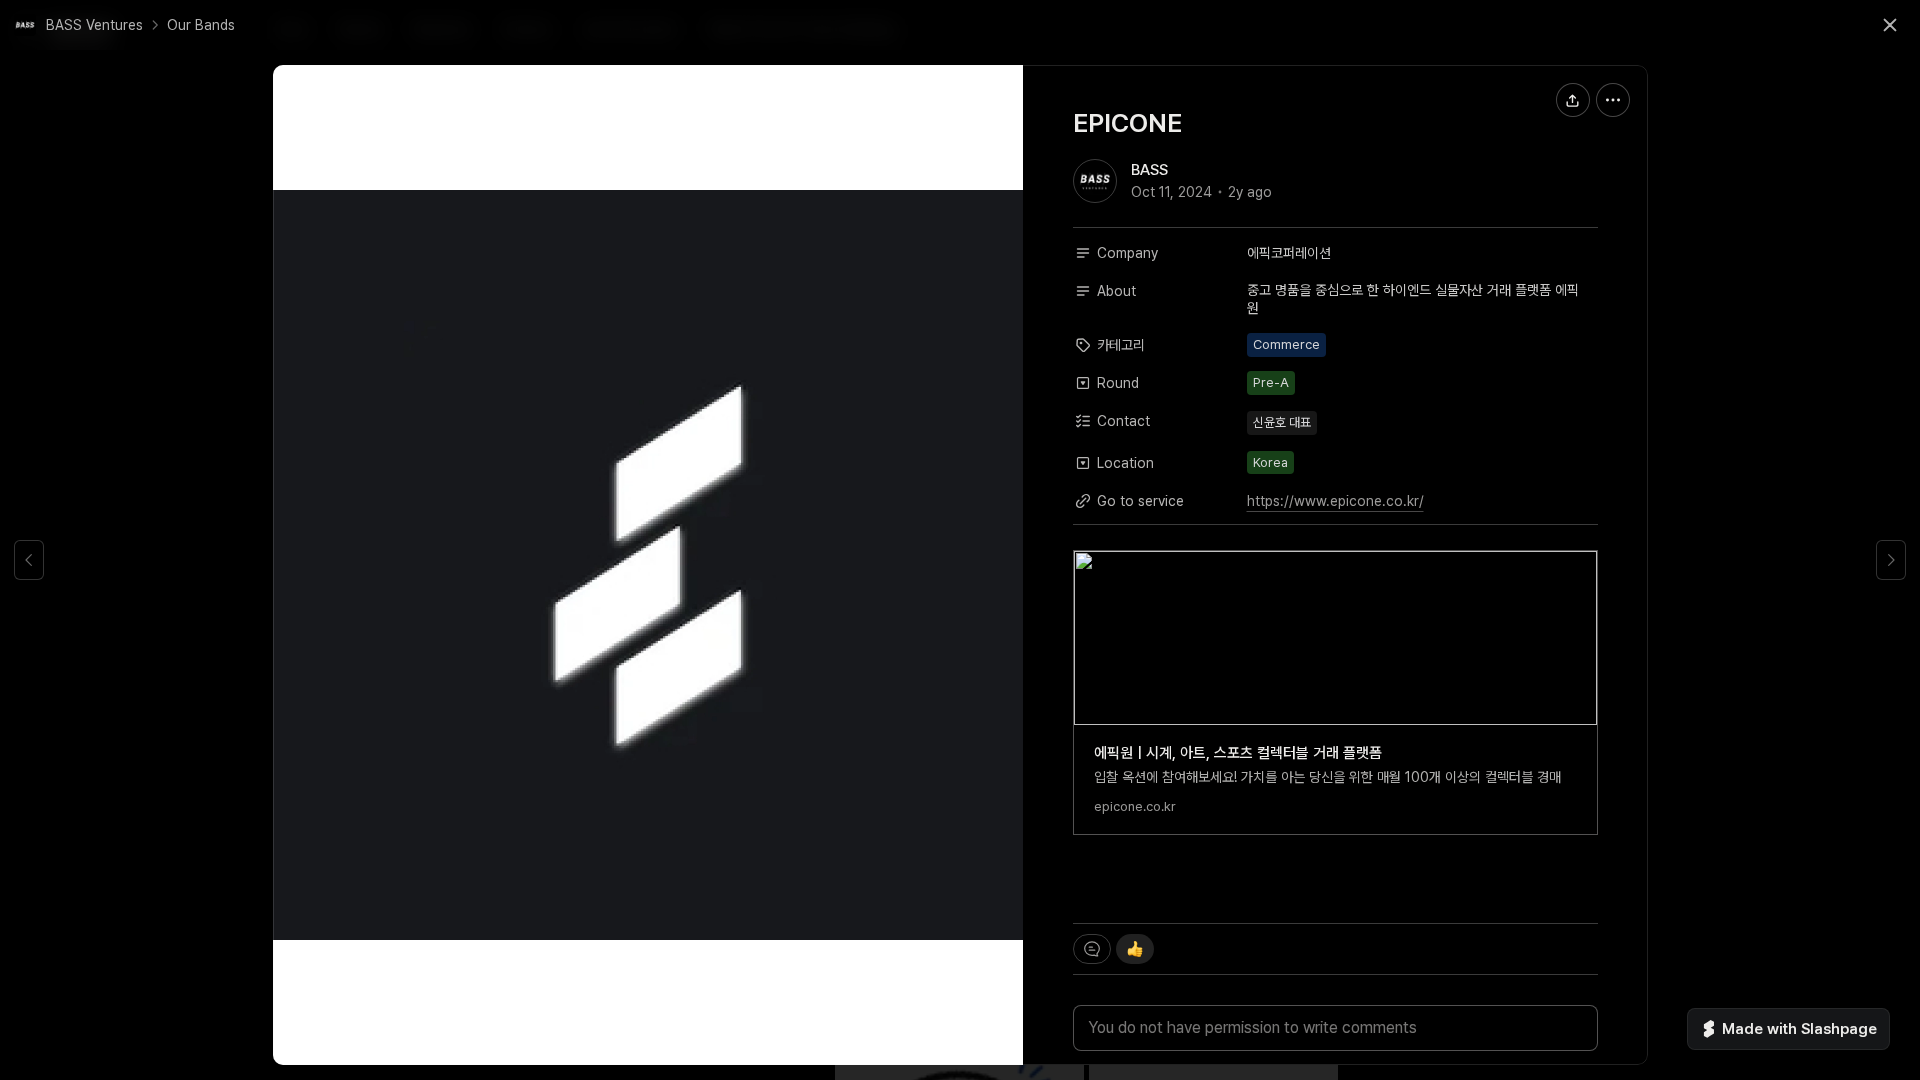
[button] (78, 25)
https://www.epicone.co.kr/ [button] (1335, 501)
